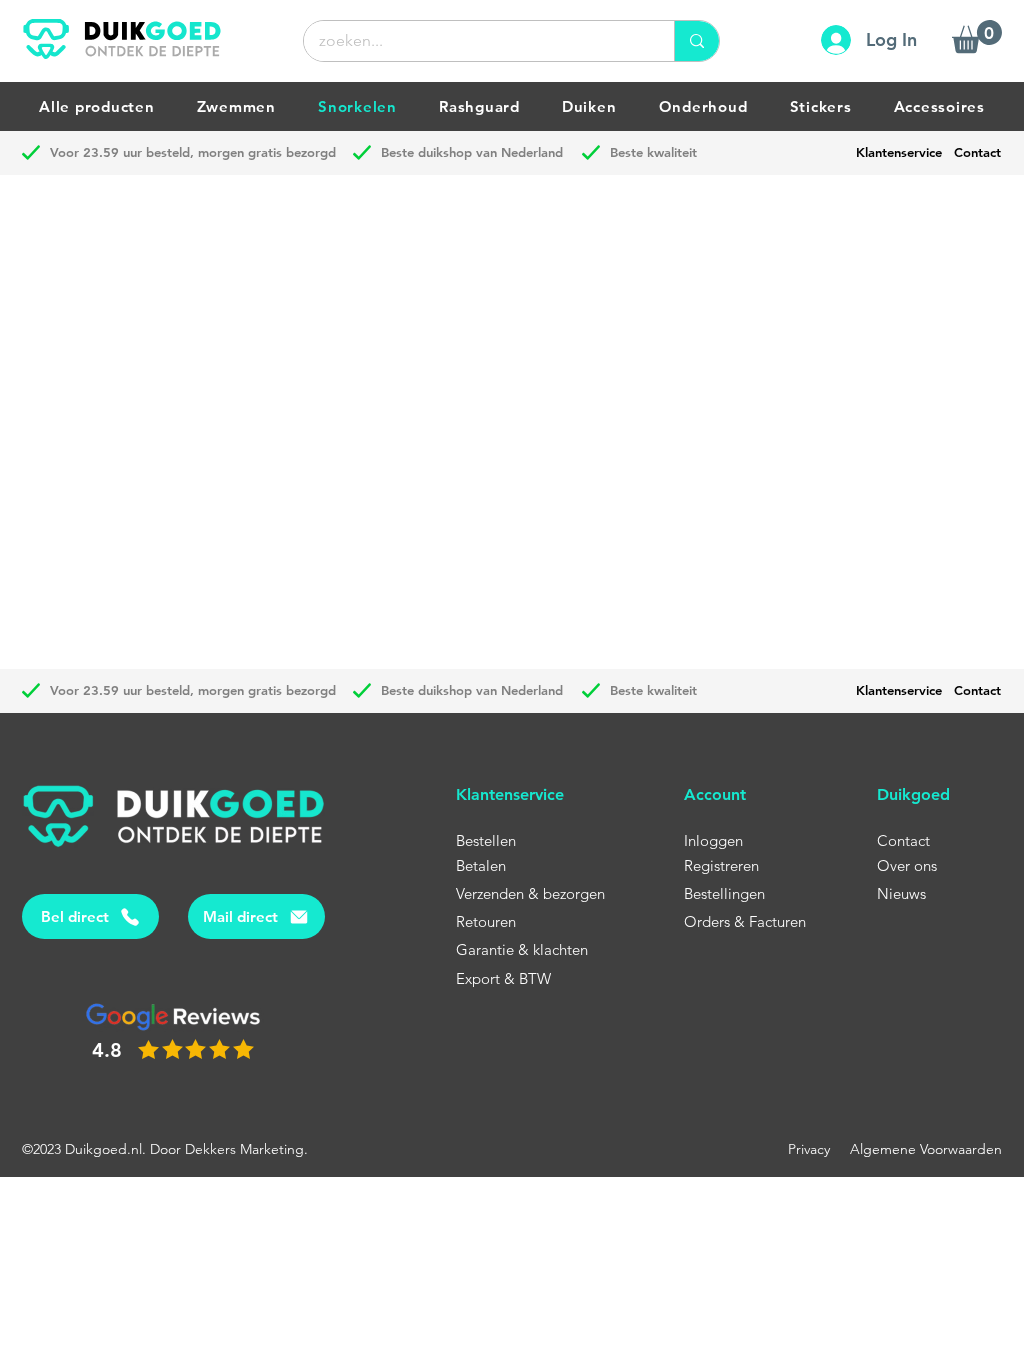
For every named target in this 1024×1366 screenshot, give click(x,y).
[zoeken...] (696, 41)
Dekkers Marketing (244, 1149)
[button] (977, 36)
